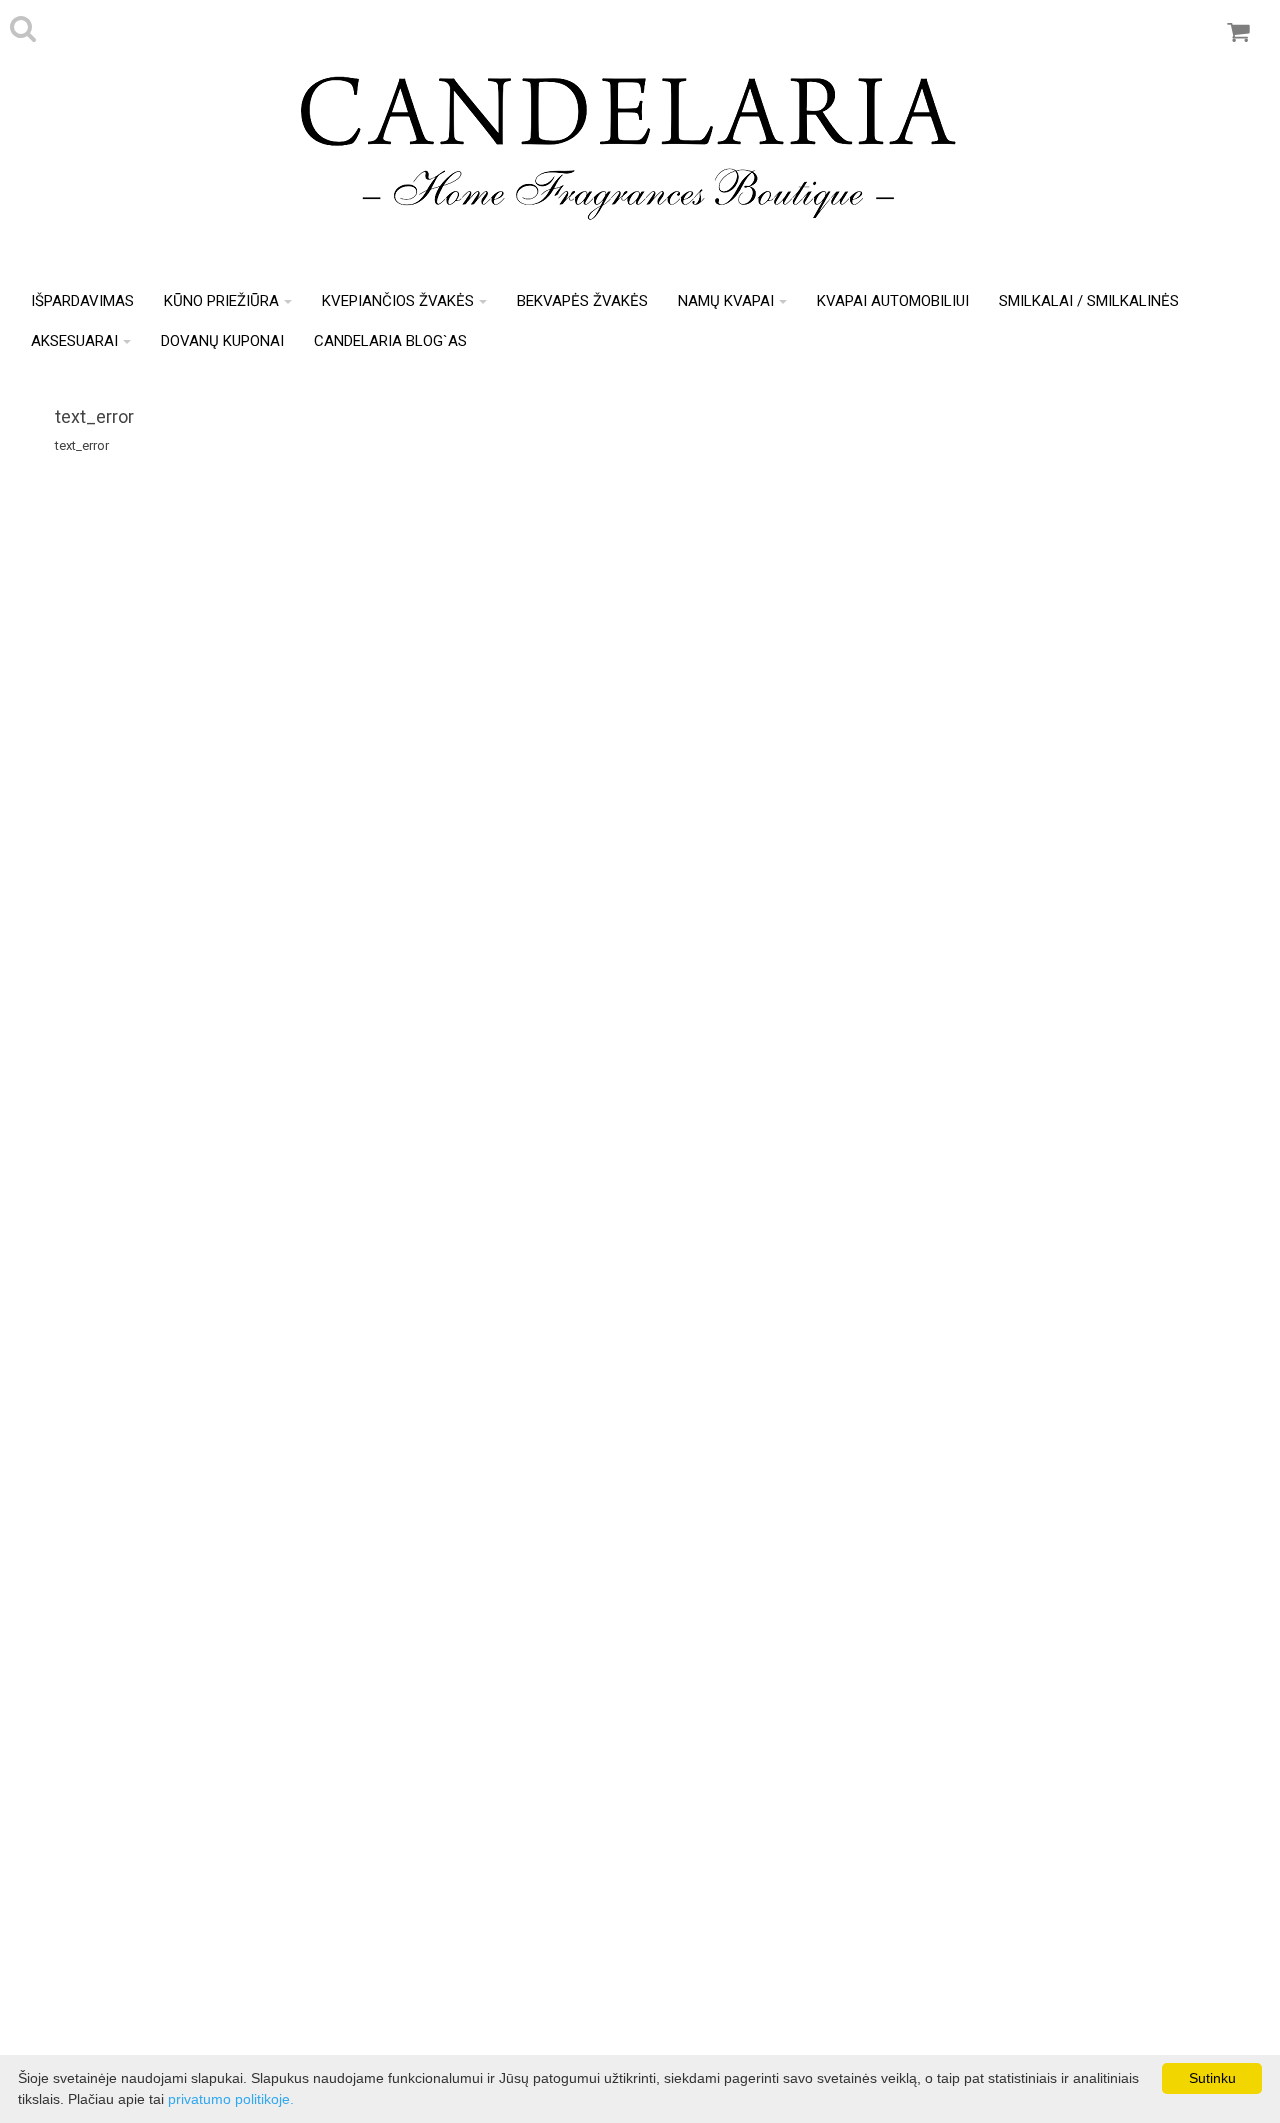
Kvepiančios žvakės (398, 301)
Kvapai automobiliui (893, 301)
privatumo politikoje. (231, 2099)
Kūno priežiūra (221, 301)
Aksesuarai (74, 341)
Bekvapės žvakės (582, 301)
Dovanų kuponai (222, 341)
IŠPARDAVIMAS (82, 301)
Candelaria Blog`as (390, 341)
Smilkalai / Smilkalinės (1089, 301)
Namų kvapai (726, 301)
